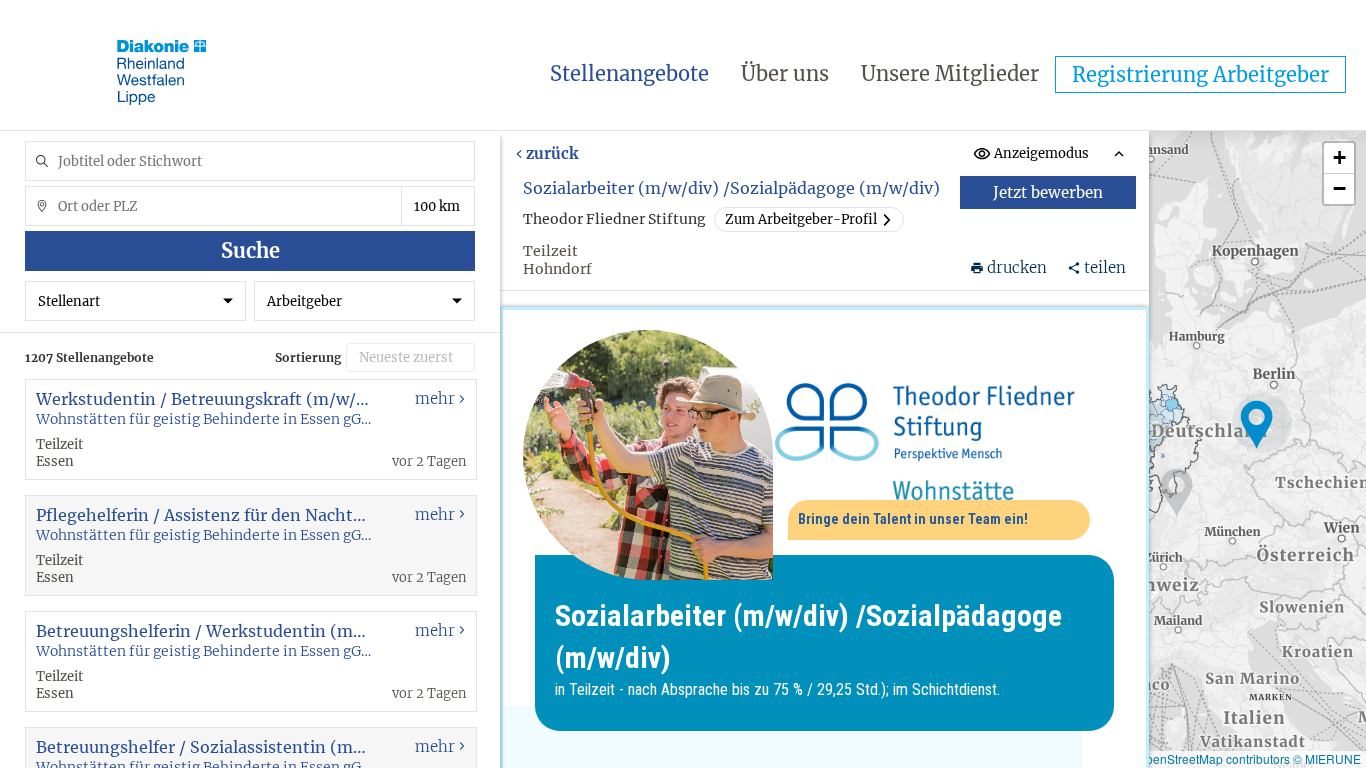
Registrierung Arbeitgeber (1200, 74)
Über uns (785, 73)
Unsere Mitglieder (950, 73)
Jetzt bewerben (1049, 192)
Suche (250, 250)
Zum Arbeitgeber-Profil (801, 219)
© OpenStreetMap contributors (1207, 758)
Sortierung (308, 357)
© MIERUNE (1327, 758)
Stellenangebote (629, 73)
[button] (1257, 425)
